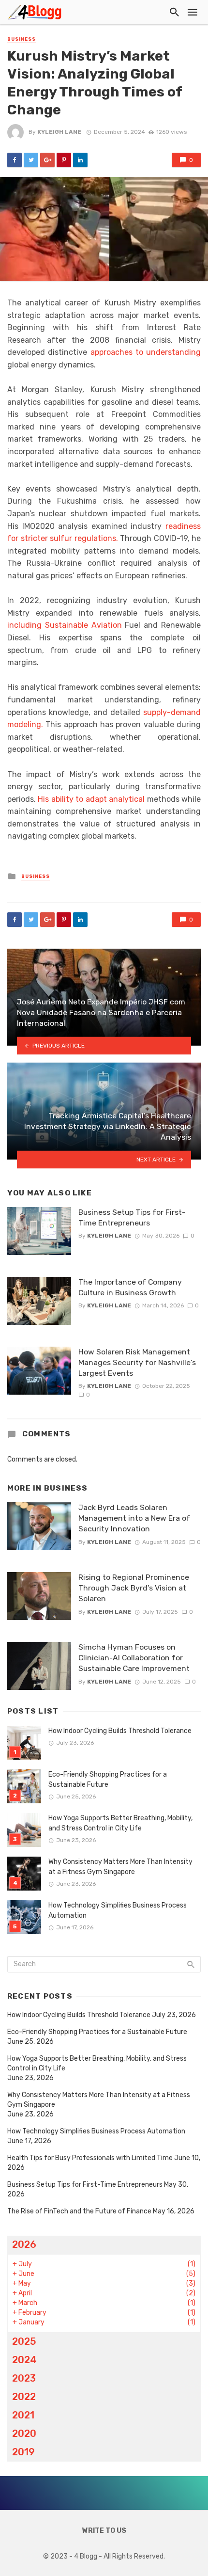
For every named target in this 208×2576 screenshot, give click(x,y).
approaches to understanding (146, 352)
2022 (24, 2397)
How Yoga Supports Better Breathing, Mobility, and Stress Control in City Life (120, 1823)
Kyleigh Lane (59, 132)
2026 (24, 2244)
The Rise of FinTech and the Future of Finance (79, 2211)
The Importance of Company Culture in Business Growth (130, 1287)
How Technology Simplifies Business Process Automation (118, 1910)
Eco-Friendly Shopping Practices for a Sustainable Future (108, 1780)
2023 (24, 2378)
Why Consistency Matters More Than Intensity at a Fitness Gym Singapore (120, 1867)
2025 (24, 2341)
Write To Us (104, 2531)
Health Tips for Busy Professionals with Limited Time (90, 2158)
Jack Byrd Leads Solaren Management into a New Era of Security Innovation (134, 1518)
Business (22, 39)
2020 (24, 2433)
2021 (23, 2415)
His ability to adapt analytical (91, 799)
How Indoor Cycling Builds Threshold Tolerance (120, 1731)
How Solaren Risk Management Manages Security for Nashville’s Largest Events (137, 1362)
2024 (24, 2360)
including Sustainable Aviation (65, 625)
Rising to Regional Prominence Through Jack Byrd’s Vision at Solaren (134, 1588)
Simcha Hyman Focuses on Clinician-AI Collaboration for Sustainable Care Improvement (134, 1658)
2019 (23, 2452)
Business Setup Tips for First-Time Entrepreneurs (132, 1217)
